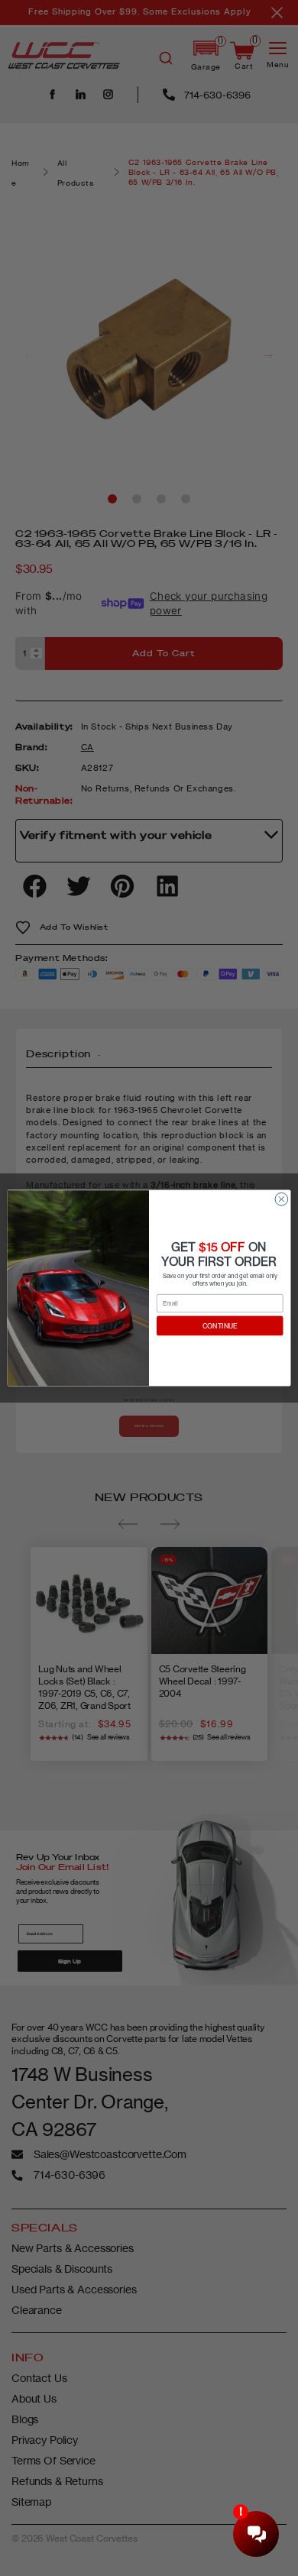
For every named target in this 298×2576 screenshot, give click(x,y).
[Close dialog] (282, 1199)
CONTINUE (220, 1325)
